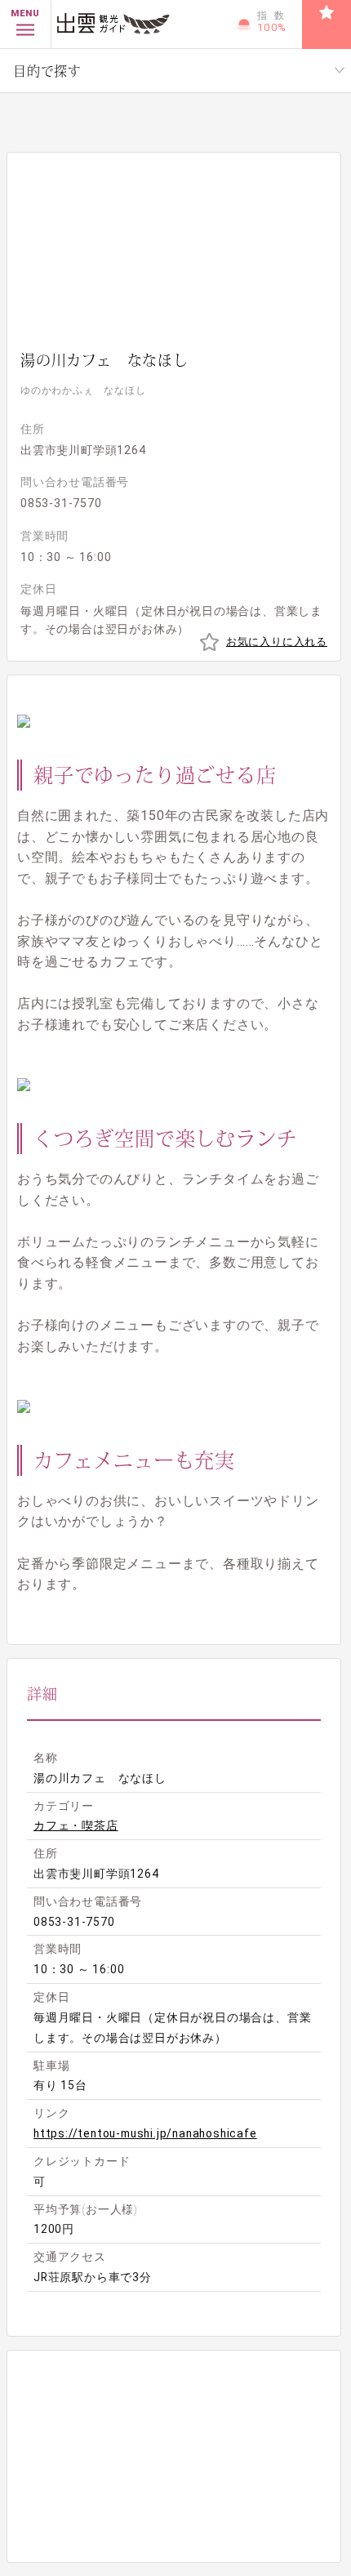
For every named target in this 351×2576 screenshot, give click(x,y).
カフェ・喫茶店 (76, 1825)
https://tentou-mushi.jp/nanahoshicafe (145, 2133)
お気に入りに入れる (277, 642)
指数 (274, 22)
